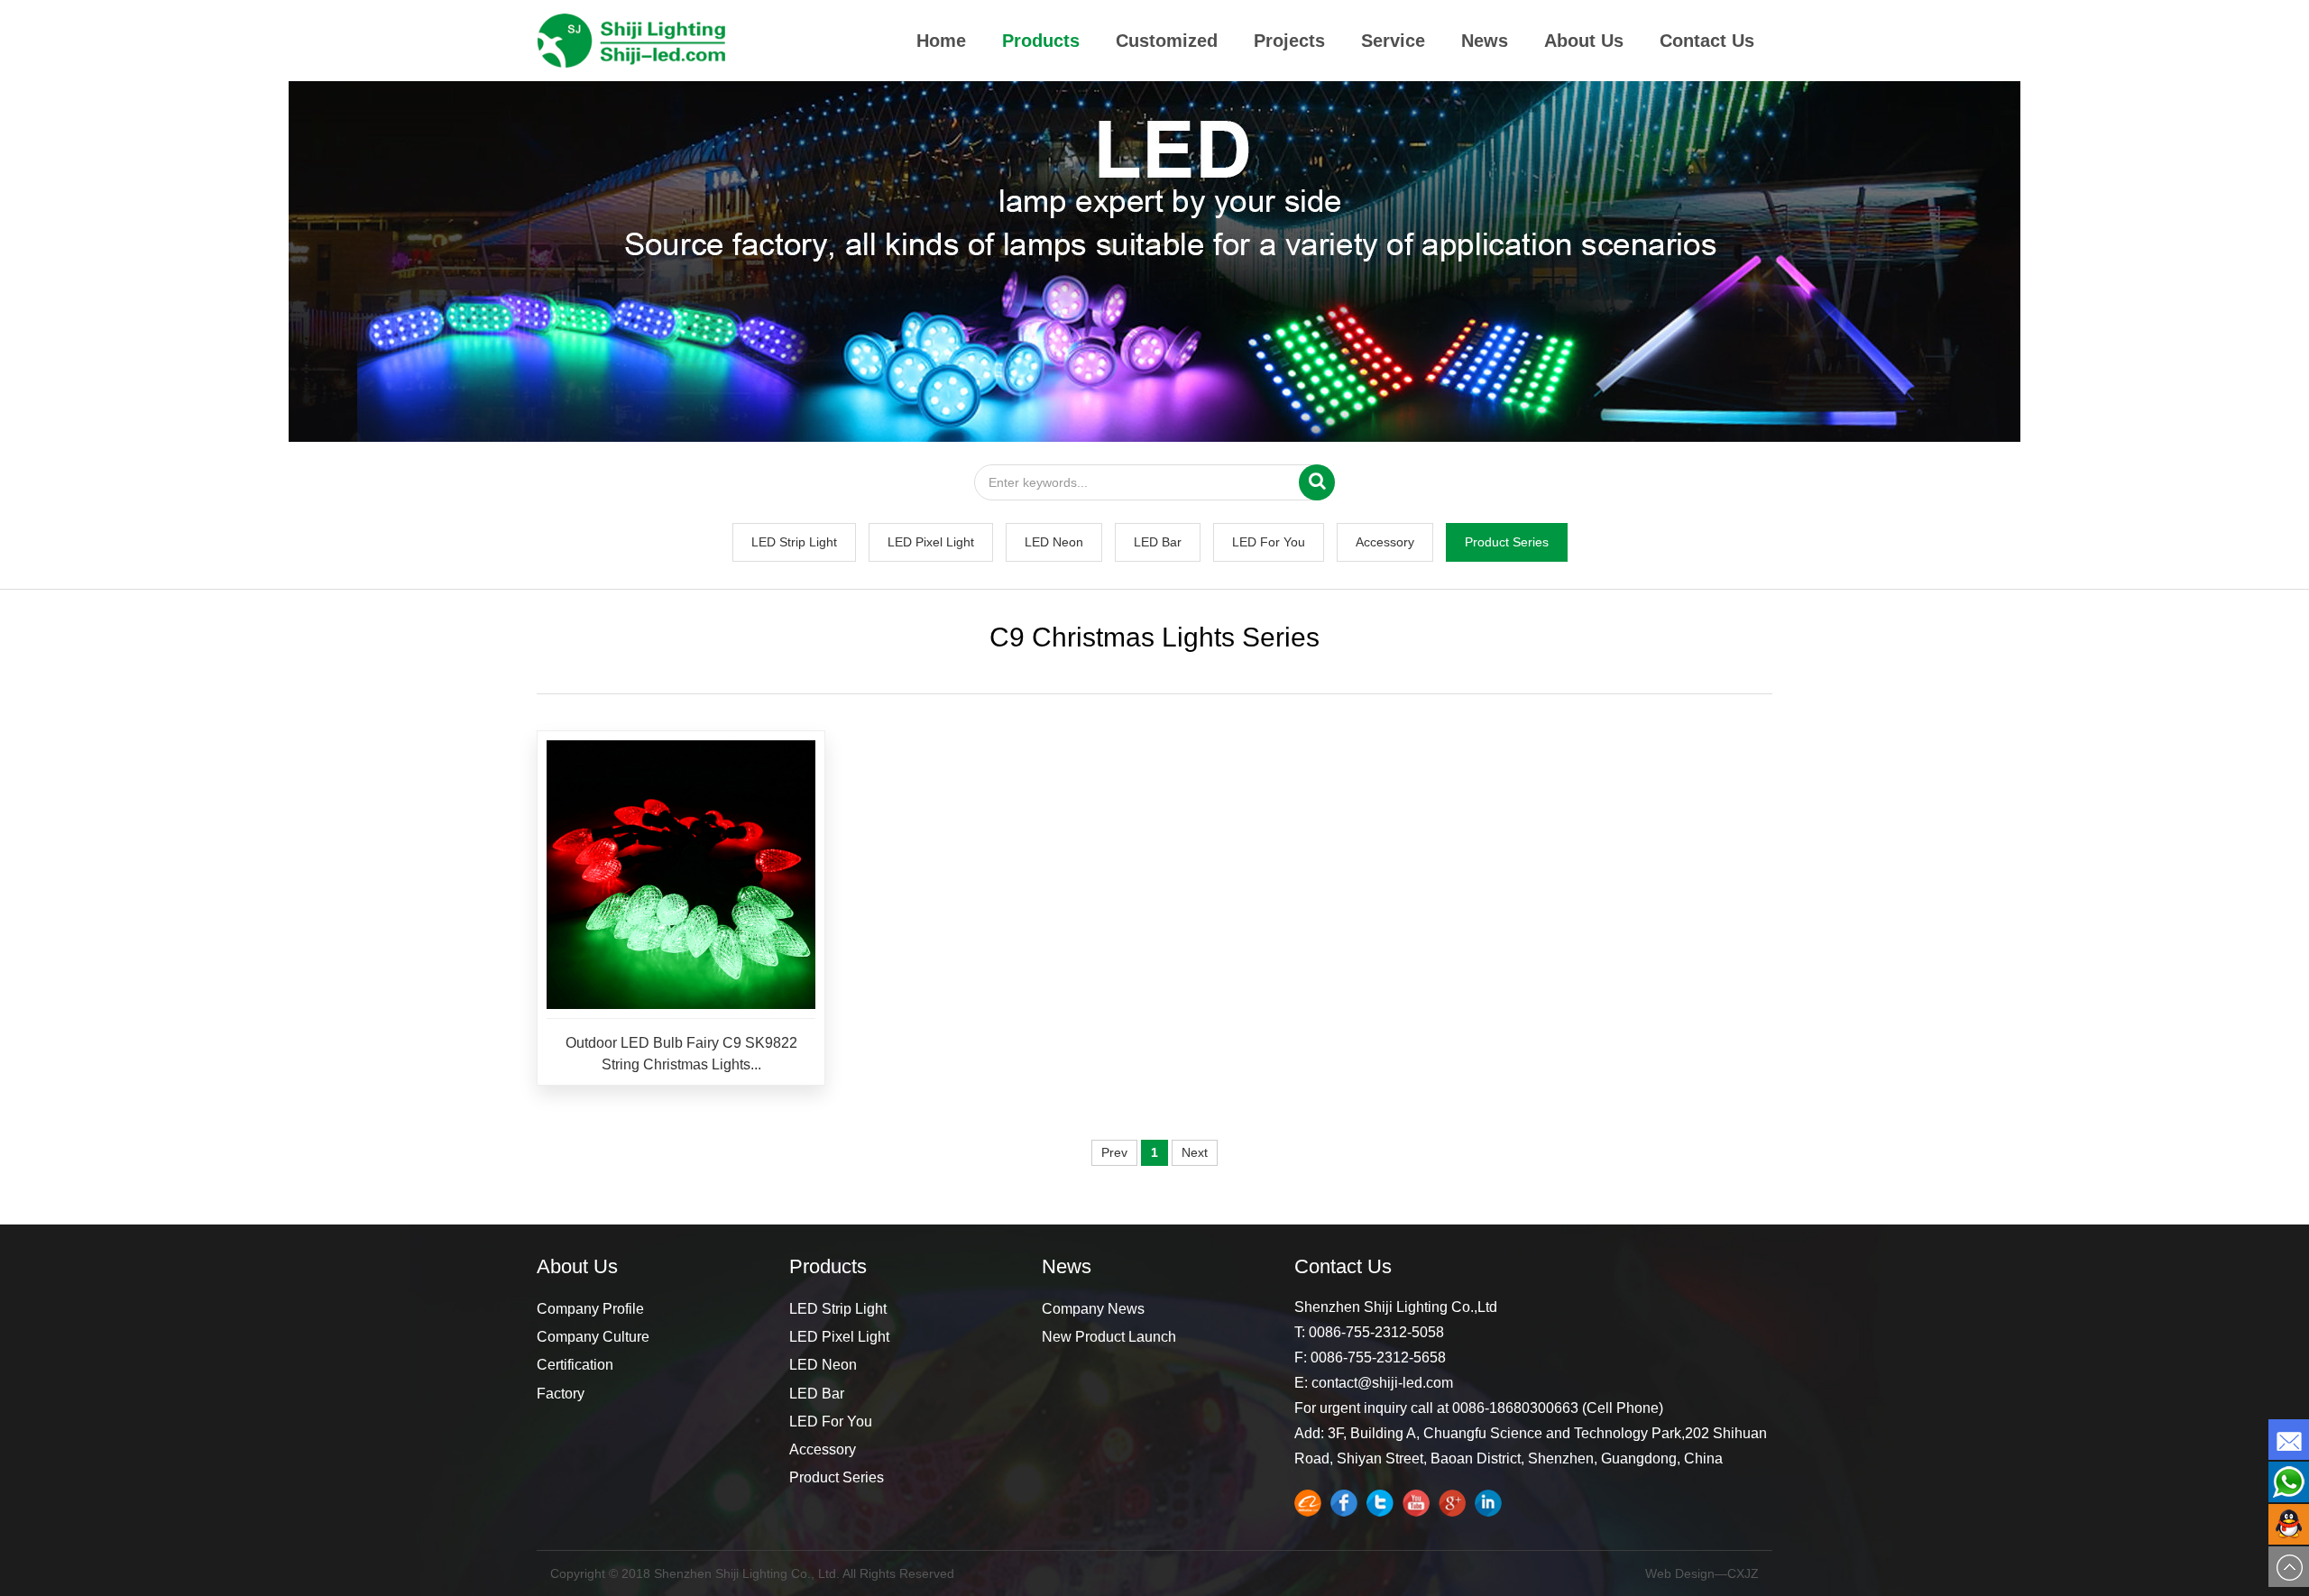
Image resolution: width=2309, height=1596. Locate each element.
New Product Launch (1109, 1337)
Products (1041, 41)
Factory (561, 1394)
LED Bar (1158, 542)
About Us (1584, 41)
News (1485, 41)
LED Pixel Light (931, 542)
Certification (575, 1365)
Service (1393, 41)
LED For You (1269, 542)
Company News (1093, 1309)
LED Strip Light (794, 542)
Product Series (1507, 542)
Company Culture (593, 1337)
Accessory (1385, 542)
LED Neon (1054, 542)
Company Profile (590, 1309)
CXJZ (1743, 1573)
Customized (1167, 41)
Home (941, 41)
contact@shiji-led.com (1382, 1383)
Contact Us (1707, 41)
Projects (1289, 41)
